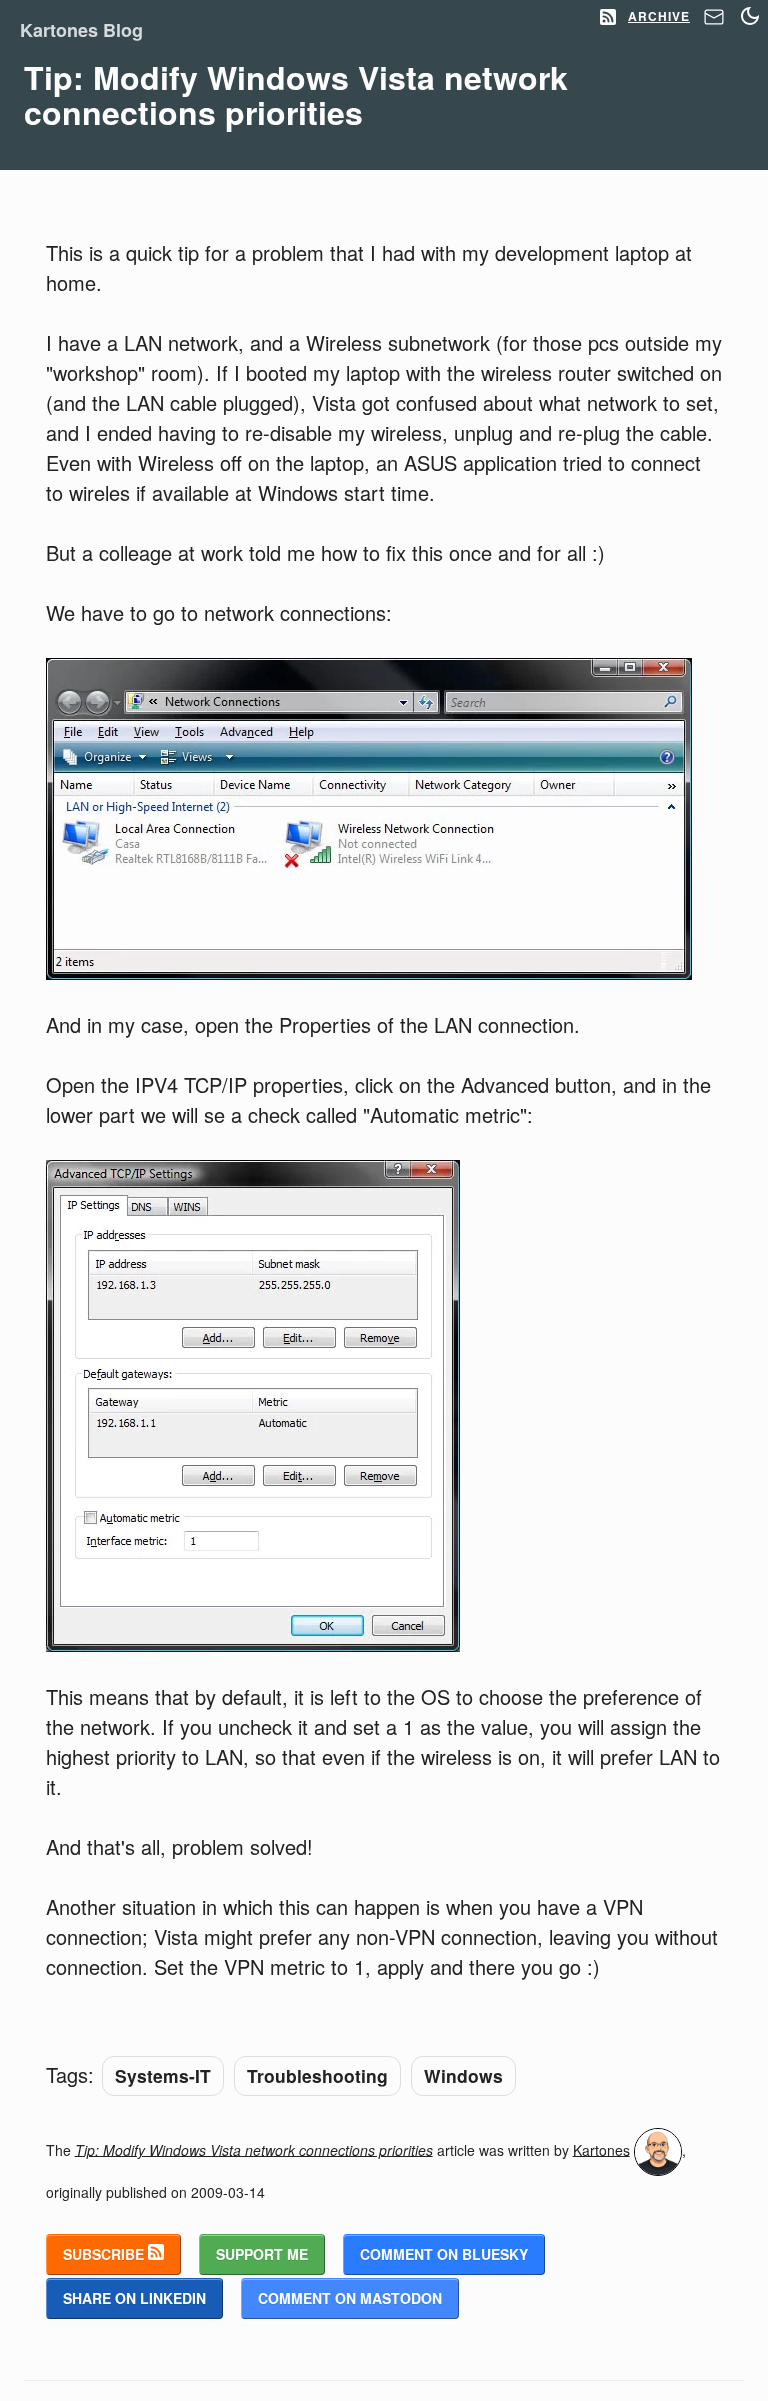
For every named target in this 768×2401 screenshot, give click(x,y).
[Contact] (714, 22)
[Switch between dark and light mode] (750, 16)
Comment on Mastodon (350, 2298)
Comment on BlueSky (444, 2254)
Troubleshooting (317, 2075)
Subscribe (105, 2254)
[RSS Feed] (608, 18)
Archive (659, 16)
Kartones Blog (81, 30)
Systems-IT (163, 2075)
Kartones (601, 2149)
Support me (262, 2254)
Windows (463, 2075)
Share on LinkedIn (134, 2298)
